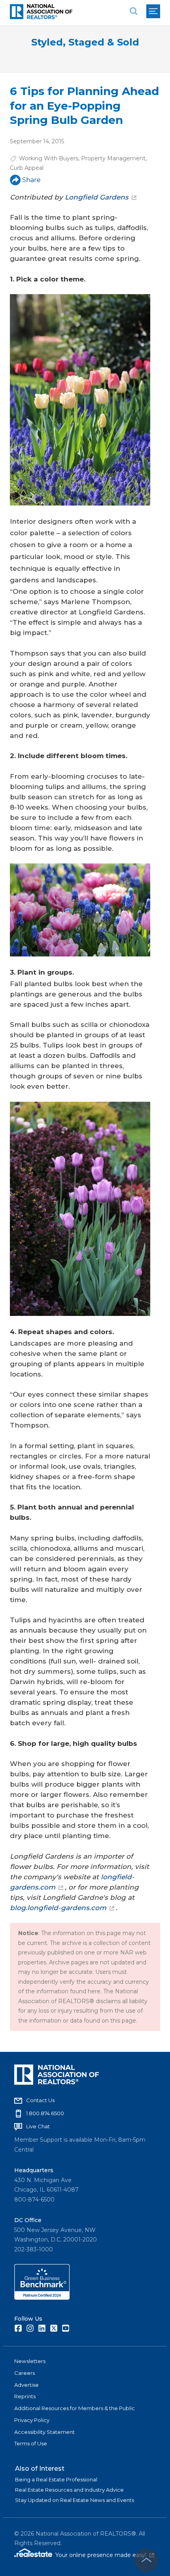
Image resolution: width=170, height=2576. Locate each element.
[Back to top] (146, 2560)
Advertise (26, 2385)
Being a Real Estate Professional (56, 2479)
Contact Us (40, 2100)
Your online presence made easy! (105, 2555)
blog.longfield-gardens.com (58, 1908)
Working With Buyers (49, 158)
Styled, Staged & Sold (85, 42)
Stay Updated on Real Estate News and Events (75, 2500)
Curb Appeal (27, 168)
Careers (25, 2373)
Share (31, 180)
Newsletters (30, 2361)
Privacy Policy (32, 2420)
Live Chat (38, 2126)
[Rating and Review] (42, 2298)
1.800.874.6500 (45, 2113)
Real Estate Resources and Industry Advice (69, 2490)
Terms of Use (31, 2443)
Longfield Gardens (97, 197)
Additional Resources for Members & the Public (75, 2408)
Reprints (25, 2396)
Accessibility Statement (44, 2432)
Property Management (113, 158)
